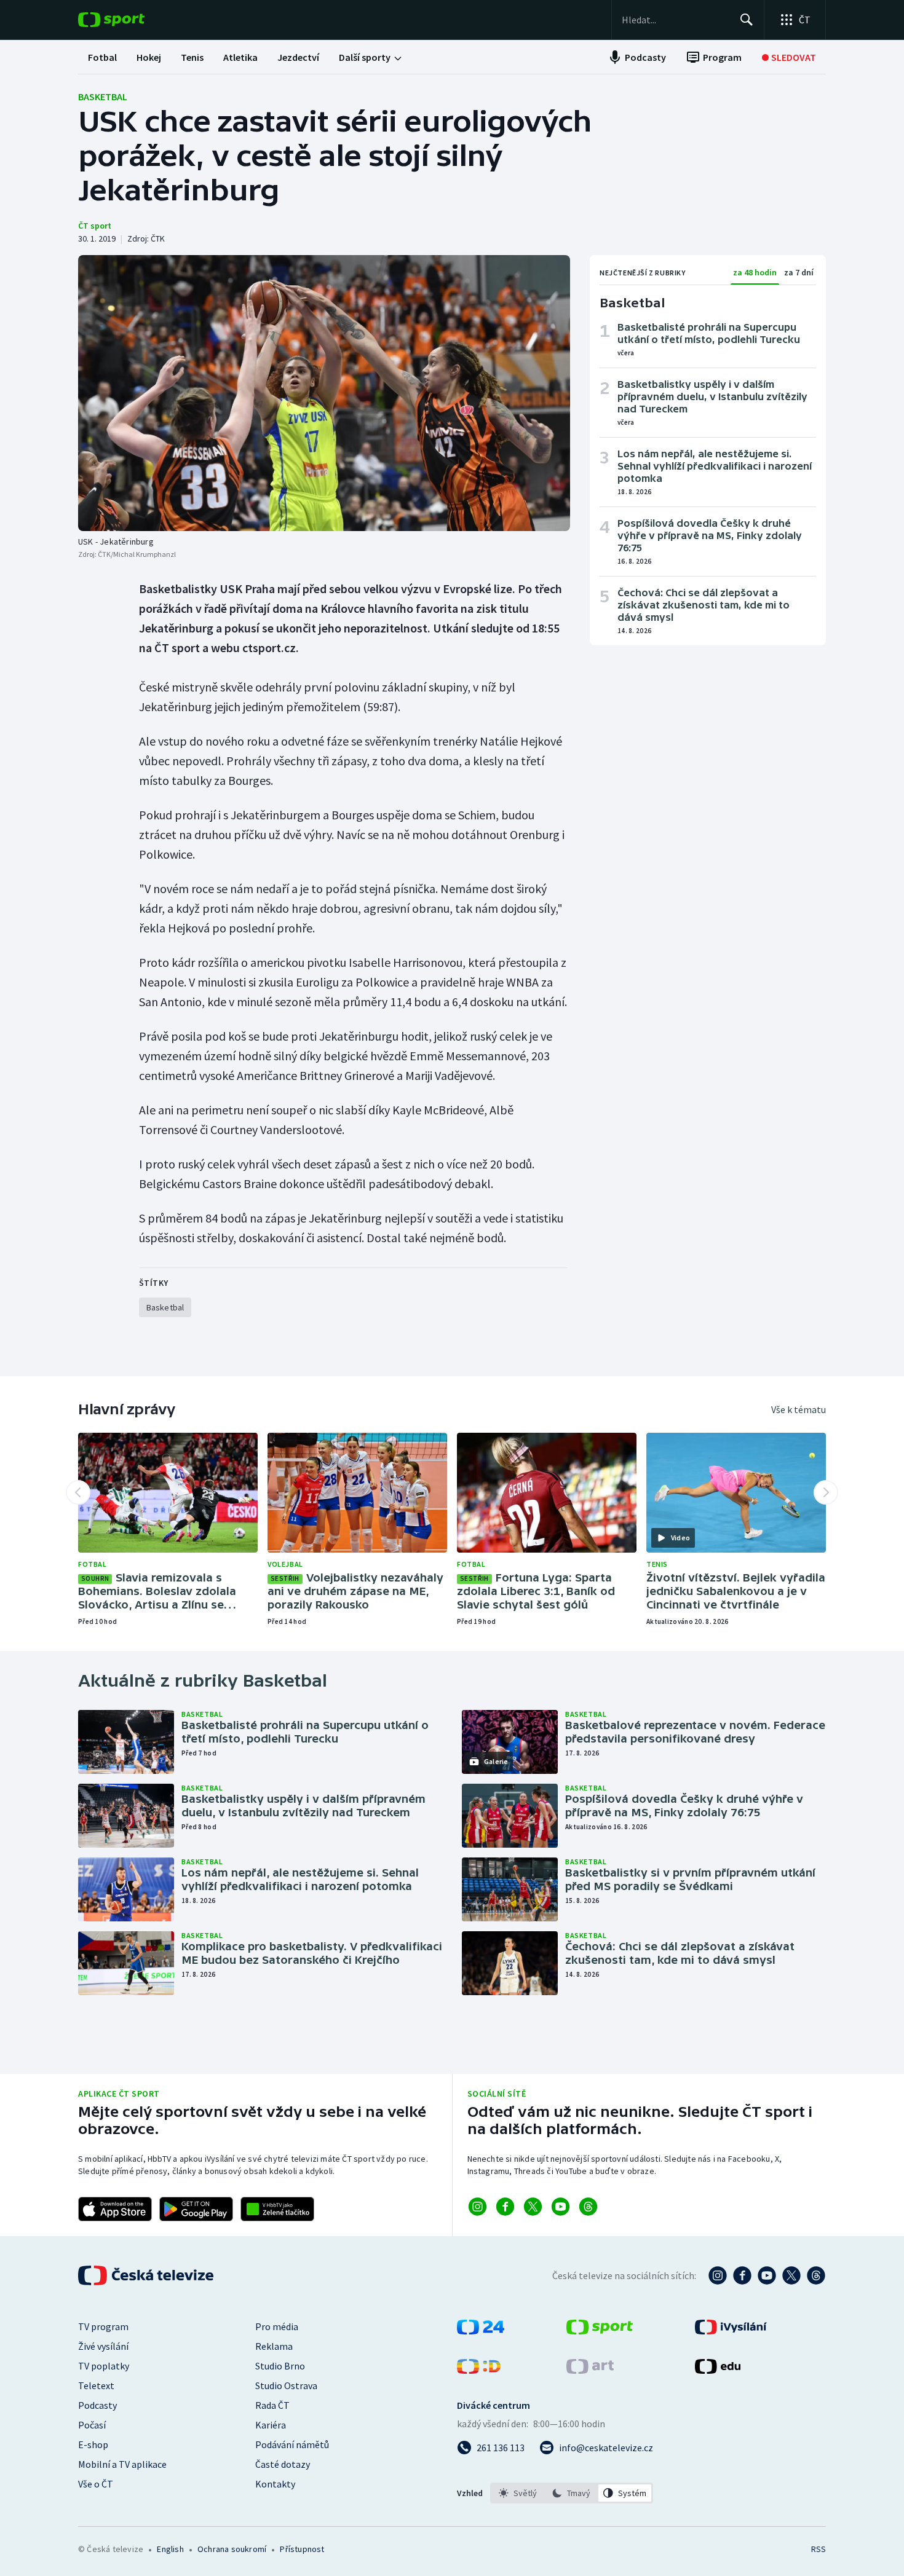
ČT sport (95, 226)
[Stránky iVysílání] (731, 2331)
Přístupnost (302, 2549)
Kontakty (275, 2484)
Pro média (277, 2326)
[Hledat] (747, 20)
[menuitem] (102, 57)
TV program (103, 2326)
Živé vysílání (103, 2346)
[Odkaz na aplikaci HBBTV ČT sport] (277, 2209)
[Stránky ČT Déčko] (479, 2370)
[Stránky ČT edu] (718, 2370)
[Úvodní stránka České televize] (147, 2275)
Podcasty (97, 2405)
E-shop (93, 2444)
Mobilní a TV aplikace (122, 2464)
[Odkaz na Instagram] (478, 2207)
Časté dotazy (283, 2464)
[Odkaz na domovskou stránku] (130, 20)
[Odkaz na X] (533, 2207)
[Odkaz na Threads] (588, 2207)
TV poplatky (104, 2366)
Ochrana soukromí (232, 2549)
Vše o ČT (96, 2484)
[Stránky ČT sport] (600, 2331)
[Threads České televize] (816, 2275)
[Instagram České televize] (718, 2275)
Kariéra (271, 2425)
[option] (518, 2493)
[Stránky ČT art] (590, 2370)
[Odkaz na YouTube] (561, 2207)
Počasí (92, 2425)
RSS (819, 2549)
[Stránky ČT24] (481, 2331)
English (170, 2549)
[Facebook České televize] (742, 2275)
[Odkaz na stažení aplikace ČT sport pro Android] (196, 2209)
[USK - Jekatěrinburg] (324, 393)
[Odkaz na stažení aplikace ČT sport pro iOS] (115, 2209)
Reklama (274, 2346)
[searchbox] (676, 20)
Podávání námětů (292, 2444)
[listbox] (572, 2493)
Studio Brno (280, 2366)
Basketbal (103, 97)
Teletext (96, 2385)
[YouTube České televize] (767, 2275)
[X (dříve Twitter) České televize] (791, 2275)
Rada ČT (272, 2405)
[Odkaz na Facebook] (505, 2207)
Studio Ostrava (286, 2385)
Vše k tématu (799, 1409)
